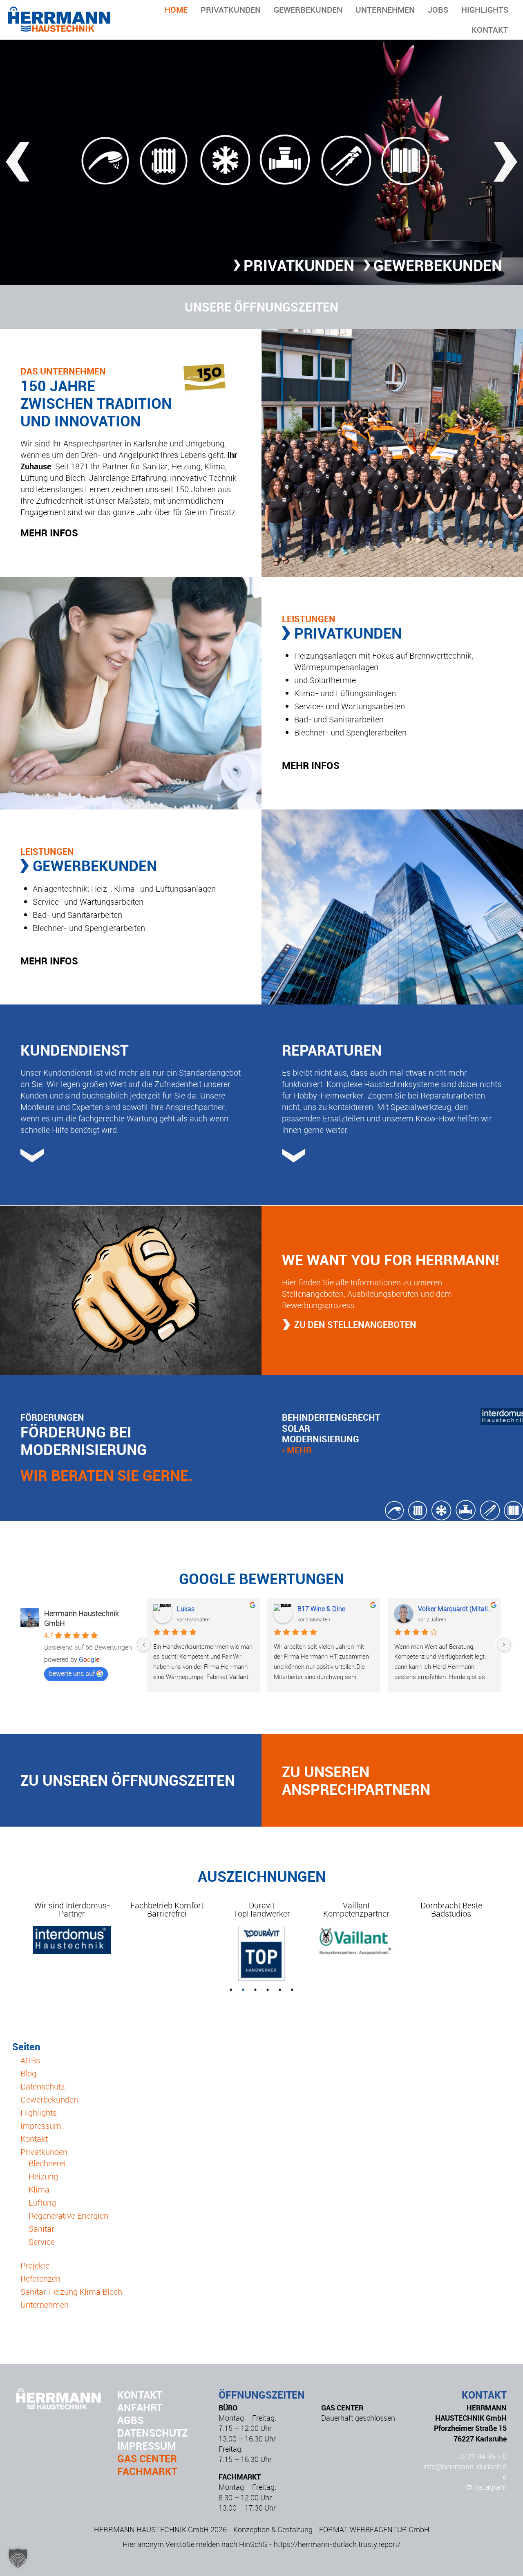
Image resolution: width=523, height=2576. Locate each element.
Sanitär (41, 2229)
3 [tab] (255, 1990)
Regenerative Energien (68, 2216)
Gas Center (147, 2458)
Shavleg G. (313, 1609)
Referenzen (40, 2279)
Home (176, 10)
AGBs (30, 2060)
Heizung (43, 2176)
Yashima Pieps (439, 1609)
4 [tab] (268, 1990)
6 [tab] (292, 1990)
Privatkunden (231, 10)
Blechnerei (47, 2163)
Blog (28, 2073)
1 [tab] (231, 1990)
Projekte (35, 2265)
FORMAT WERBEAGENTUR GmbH (374, 2529)
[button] (18, 2558)
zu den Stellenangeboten (355, 1324)
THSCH (188, 1609)
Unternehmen (385, 10)
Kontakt (490, 30)
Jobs (438, 10)
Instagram (489, 2487)
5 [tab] (280, 1990)
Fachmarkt (147, 2471)
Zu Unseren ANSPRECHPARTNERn (356, 1780)
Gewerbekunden (308, 10)
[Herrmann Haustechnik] (59, 29)
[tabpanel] (72, 1914)
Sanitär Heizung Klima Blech (71, 2292)
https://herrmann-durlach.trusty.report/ (337, 2544)
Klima (39, 2189)
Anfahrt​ (140, 2407)
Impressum (41, 2126)
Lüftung (42, 2203)
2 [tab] (243, 1990)
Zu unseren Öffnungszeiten (128, 1780)
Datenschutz (43, 2086)
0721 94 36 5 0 (483, 2456)
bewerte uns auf (72, 1673)
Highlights (485, 10)
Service (42, 2242)
